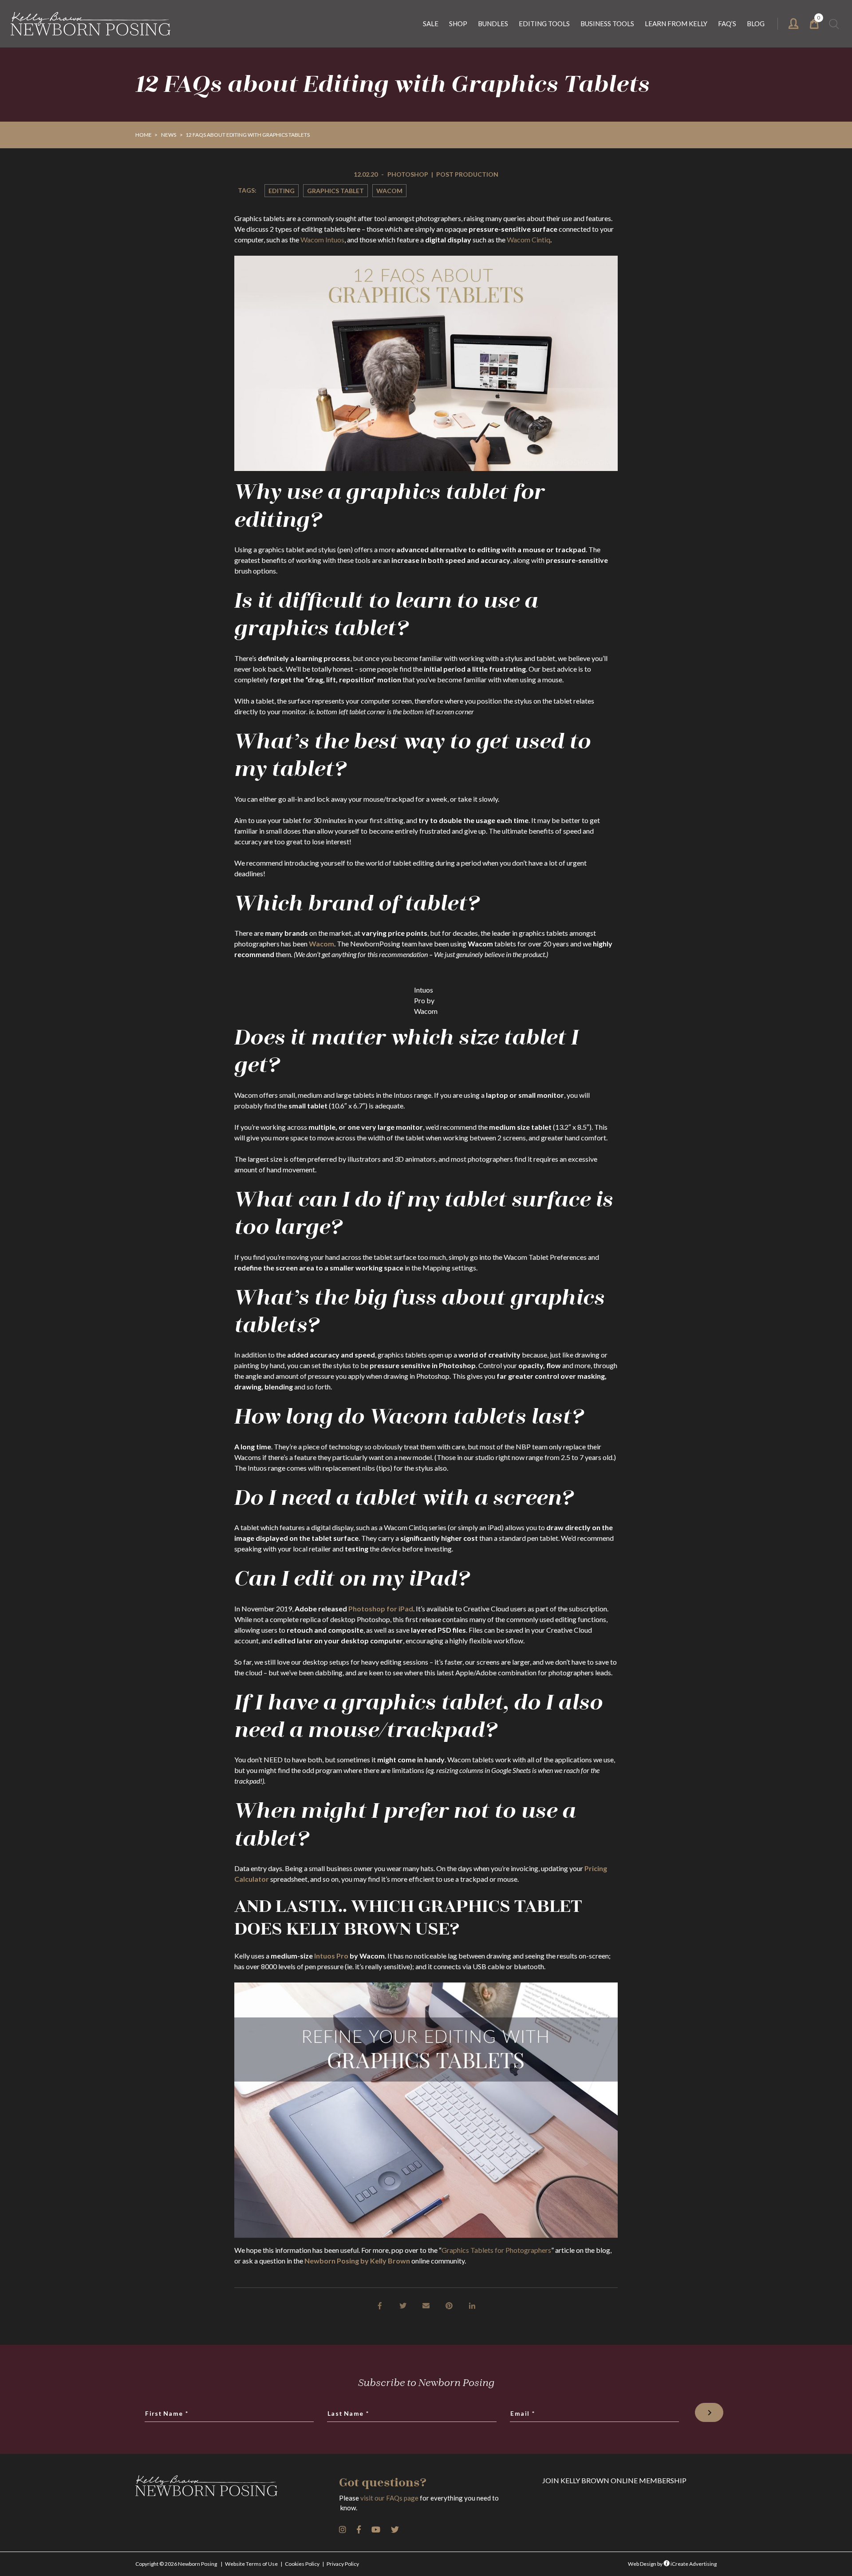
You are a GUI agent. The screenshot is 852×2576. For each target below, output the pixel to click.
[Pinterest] (449, 2305)
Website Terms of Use (251, 2564)
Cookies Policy (302, 2564)
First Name (167, 2414)
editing (282, 191)
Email (523, 2414)
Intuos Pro (331, 1956)
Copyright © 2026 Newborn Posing (176, 2564)
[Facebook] (380, 2305)
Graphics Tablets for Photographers (496, 2250)
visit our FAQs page (389, 2498)
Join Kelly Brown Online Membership (614, 2480)
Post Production (467, 174)
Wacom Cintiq (529, 239)
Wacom (389, 191)
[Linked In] (472, 2305)
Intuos (335, 239)
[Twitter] (403, 2305)
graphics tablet (335, 191)
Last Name (349, 2414)
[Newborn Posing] (91, 24)
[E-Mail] (426, 2305)
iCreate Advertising (693, 2564)
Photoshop (408, 174)
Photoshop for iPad (381, 1609)
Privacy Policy (343, 2564)
